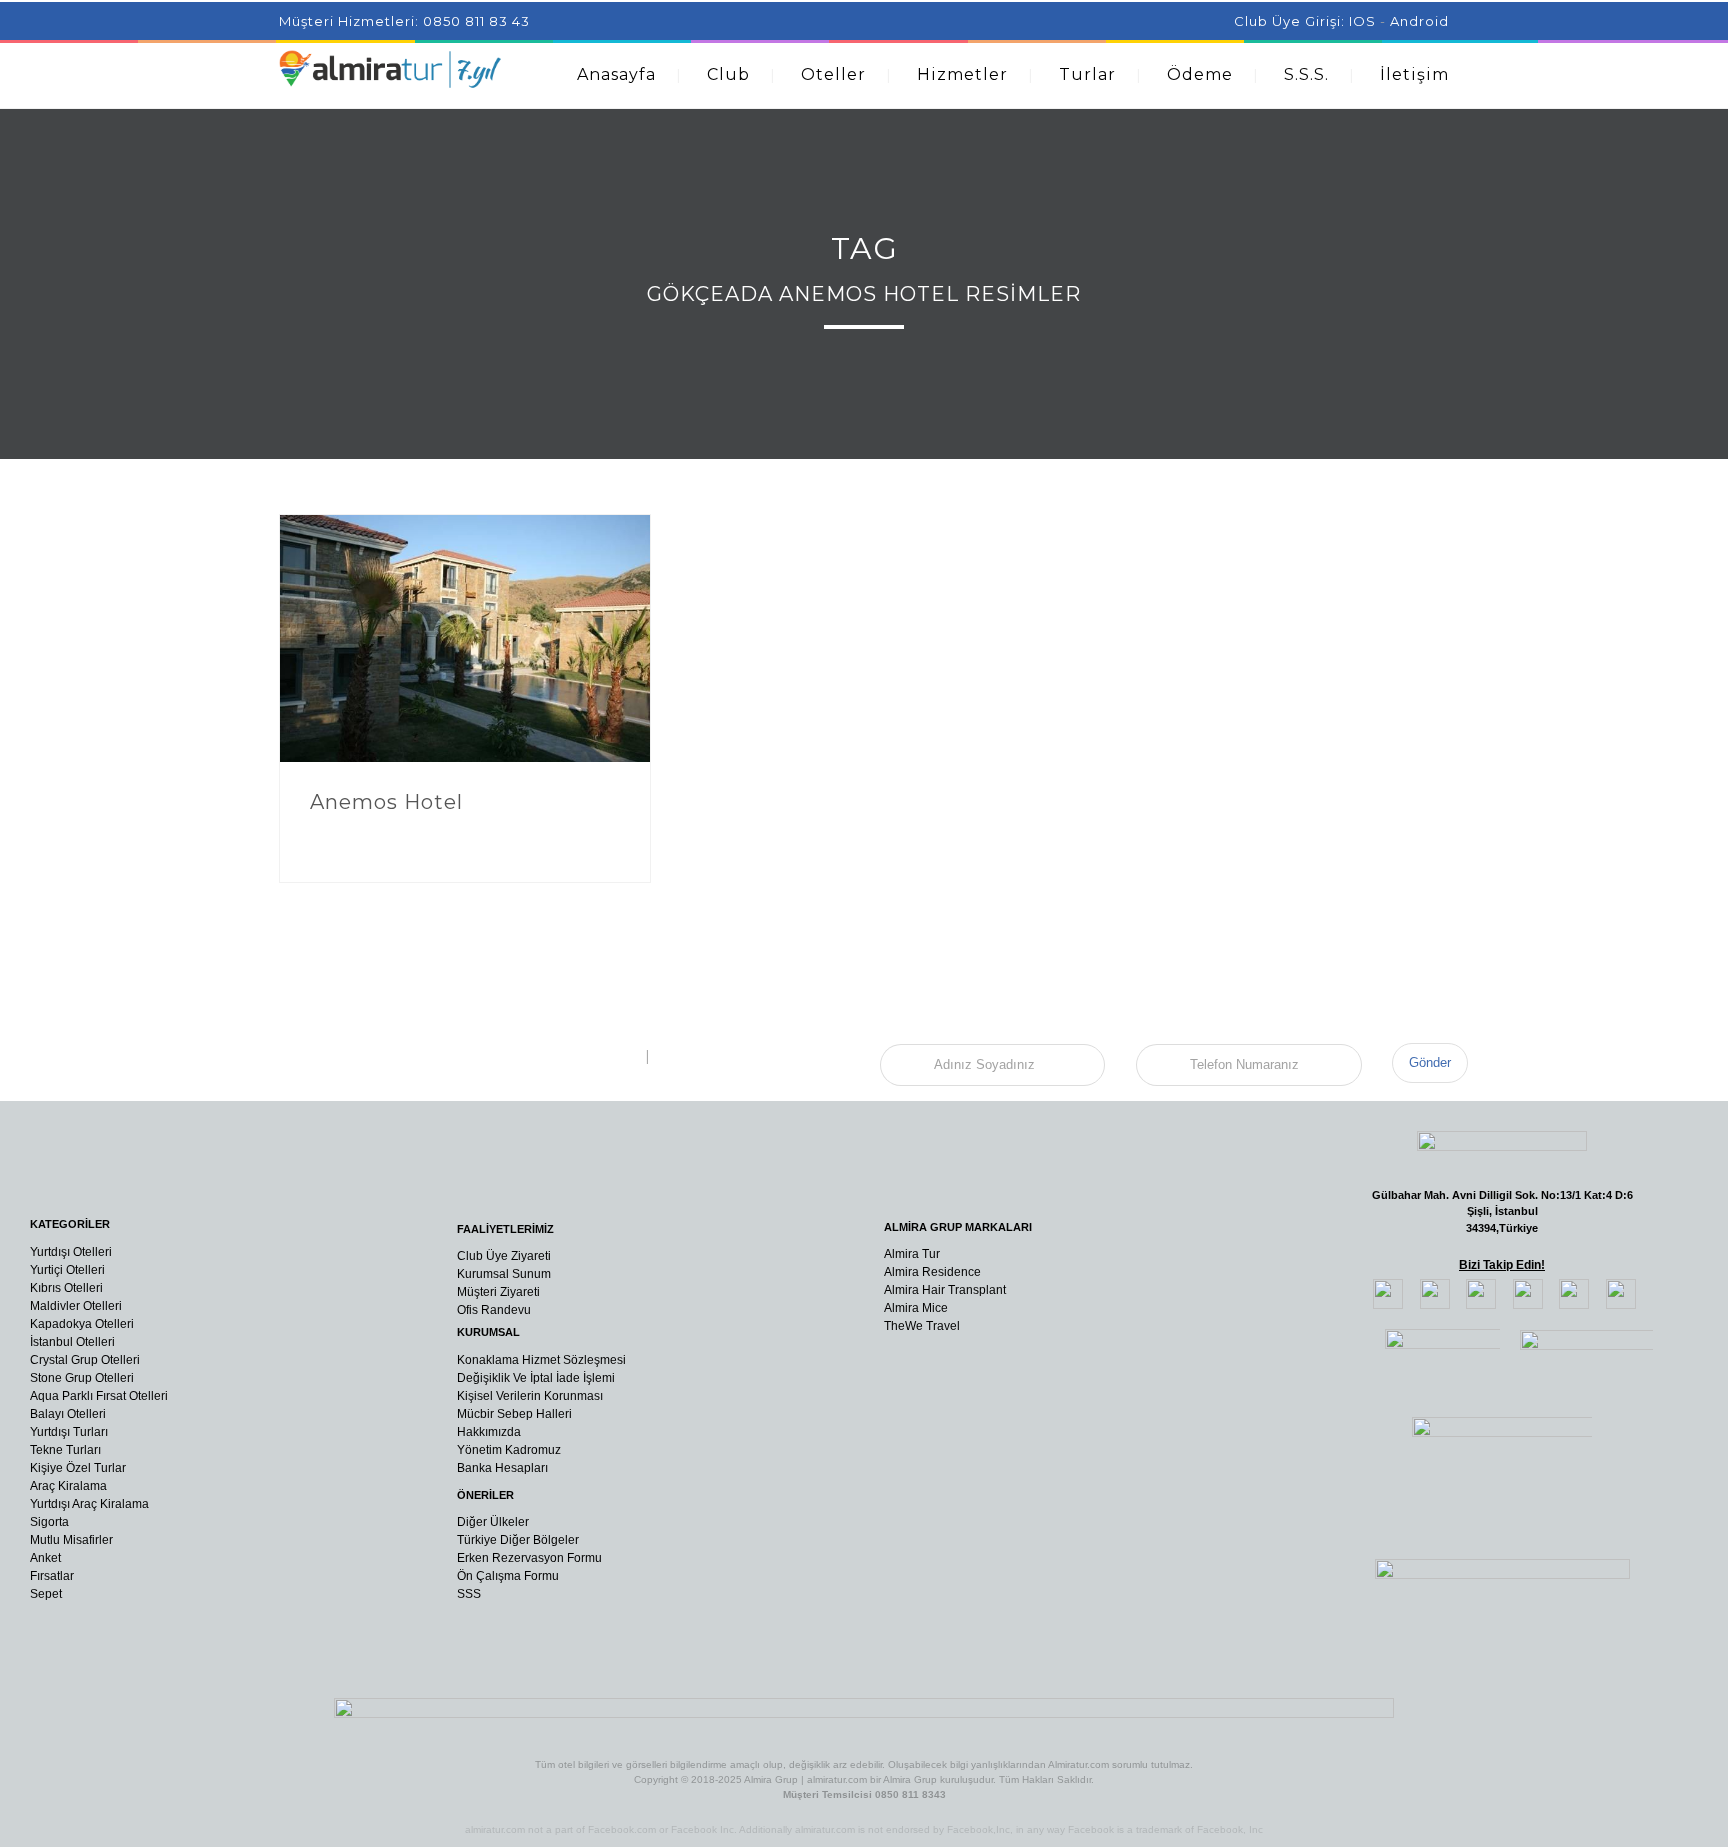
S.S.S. (1306, 74)
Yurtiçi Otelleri (67, 1270)
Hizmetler (962, 74)
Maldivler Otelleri (76, 1306)
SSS (469, 1594)
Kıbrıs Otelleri (66, 1288)
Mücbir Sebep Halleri (514, 1414)
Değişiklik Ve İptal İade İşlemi (536, 1378)
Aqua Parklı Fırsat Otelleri (99, 1396)
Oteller (833, 74)
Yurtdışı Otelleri (71, 1252)
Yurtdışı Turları (69, 1432)
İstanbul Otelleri (72, 1342)
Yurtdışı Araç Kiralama (89, 1504)
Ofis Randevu (494, 1310)
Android (1419, 21)
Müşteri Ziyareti (498, 1292)
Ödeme (1200, 74)
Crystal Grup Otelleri (85, 1360)
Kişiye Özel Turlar (78, 1468)
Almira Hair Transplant (945, 1290)
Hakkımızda (489, 1432)
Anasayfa (616, 74)
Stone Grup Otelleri (82, 1378)
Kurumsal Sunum (504, 1274)
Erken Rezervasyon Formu (529, 1558)
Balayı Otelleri (68, 1414)
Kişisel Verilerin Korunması (530, 1396)
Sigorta (49, 1522)
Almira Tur (912, 1254)
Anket (45, 1558)
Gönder (1430, 1062)
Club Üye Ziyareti (504, 1256)
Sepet (46, 1594)
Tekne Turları (65, 1450)
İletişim (1414, 74)
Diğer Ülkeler (493, 1522)
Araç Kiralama (68, 1486)
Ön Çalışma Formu (508, 1576)
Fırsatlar (52, 1576)
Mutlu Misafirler (71, 1540)
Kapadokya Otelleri (82, 1324)
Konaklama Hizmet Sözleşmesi (541, 1360)
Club (728, 74)
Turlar (1087, 74)
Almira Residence (932, 1272)
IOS (1362, 21)
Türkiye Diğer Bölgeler (518, 1540)
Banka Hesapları (502, 1468)
